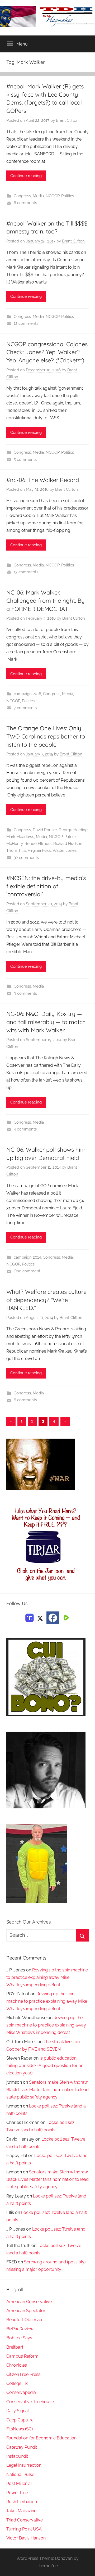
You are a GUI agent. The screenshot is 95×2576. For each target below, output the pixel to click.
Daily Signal (18, 2411)
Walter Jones (65, 850)
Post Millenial (19, 2483)
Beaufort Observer (25, 2320)
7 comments (25, 708)
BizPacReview (20, 2329)
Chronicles (17, 2365)
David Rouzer (45, 830)
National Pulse (20, 2474)
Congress (22, 196)
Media (38, 196)
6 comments (25, 203)
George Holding (73, 830)
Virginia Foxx (39, 850)
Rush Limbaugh (22, 2502)
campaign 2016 (27, 694)
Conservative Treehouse (30, 2402)
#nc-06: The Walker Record (43, 480)
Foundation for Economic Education (41, 2438)
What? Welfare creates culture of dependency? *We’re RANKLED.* (46, 1300)
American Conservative (29, 2302)
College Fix (17, 2383)
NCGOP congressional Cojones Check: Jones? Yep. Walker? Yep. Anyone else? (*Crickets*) (47, 352)
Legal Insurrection (24, 2465)
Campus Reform (22, 2356)
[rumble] (65, 1617)
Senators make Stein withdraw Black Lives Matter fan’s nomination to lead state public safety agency (47, 2090)
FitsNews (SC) (20, 2429)
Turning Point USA (24, 2529)
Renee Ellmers (38, 844)
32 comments (26, 858)
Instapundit (17, 2456)
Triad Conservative (25, 2520)
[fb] (53, 1618)
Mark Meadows (20, 837)
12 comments (26, 323)
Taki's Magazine (21, 2511)
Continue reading (26, 176)
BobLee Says (19, 2338)
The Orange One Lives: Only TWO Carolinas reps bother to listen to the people (46, 736)
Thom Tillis (16, 850)
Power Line (17, 2493)
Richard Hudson (68, 844)
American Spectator (26, 2311)
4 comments (25, 1129)
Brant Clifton (67, 120)
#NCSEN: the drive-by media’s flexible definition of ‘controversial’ (46, 886)
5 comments (25, 460)
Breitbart (15, 2347)
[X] (40, 1617)
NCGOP (53, 196)
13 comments (26, 572)
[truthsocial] (30, 1617)
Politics (68, 196)
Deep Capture (20, 2420)
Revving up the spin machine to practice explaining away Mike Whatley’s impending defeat (47, 1977)
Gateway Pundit (22, 2447)
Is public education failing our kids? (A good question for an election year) (45, 2066)
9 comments (25, 993)
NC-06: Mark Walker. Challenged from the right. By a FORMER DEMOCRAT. (46, 601)
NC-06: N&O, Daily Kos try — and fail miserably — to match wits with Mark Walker (46, 1022)
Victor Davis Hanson (26, 2538)
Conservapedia (21, 2392)
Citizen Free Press (23, 2374)
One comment (27, 1271)
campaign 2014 (27, 1257)
